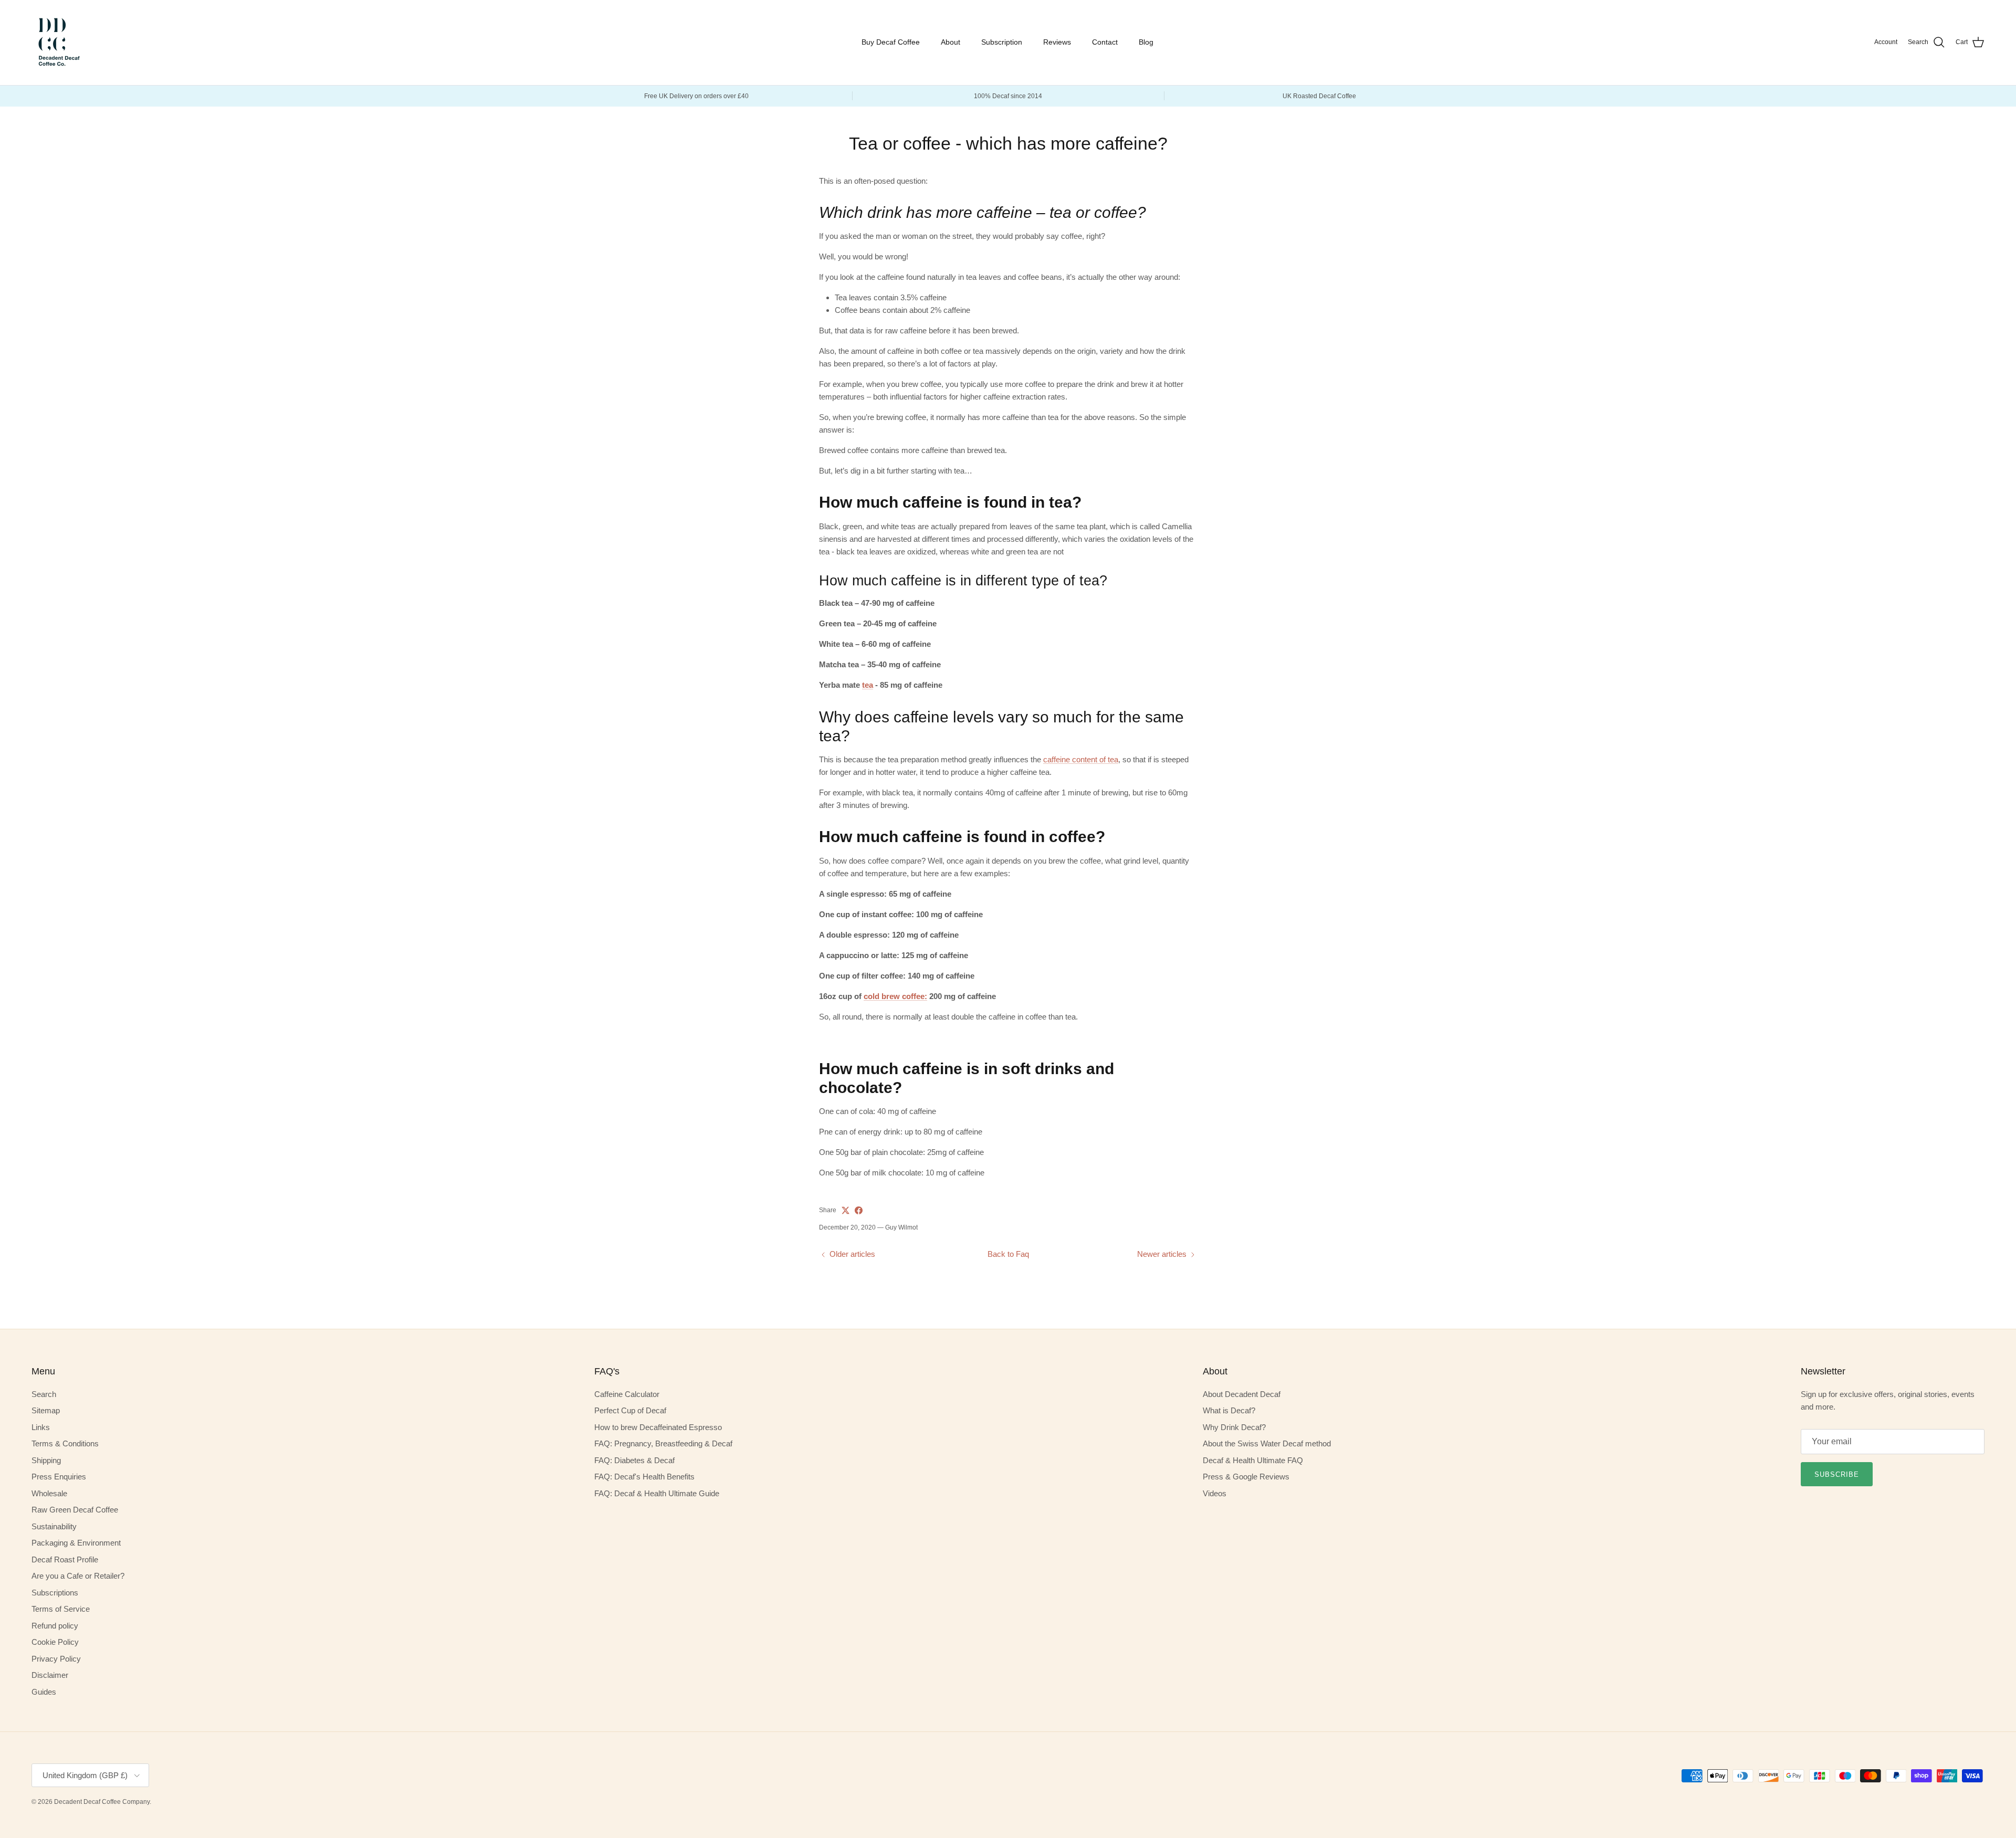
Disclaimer (50, 1675)
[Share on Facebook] (859, 1210)
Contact (1105, 42)
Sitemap (46, 1410)
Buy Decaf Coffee (891, 42)
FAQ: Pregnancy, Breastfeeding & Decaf (663, 1443)
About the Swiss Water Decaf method (1267, 1443)
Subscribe (1837, 1474)
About (951, 42)
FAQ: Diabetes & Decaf (634, 1460)
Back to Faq (1008, 1254)
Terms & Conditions (65, 1443)
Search (44, 1394)
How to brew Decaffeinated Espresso (658, 1427)
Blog (1146, 42)
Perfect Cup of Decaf (630, 1410)
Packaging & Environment (76, 1543)
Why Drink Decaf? (1234, 1427)
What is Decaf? (1229, 1410)
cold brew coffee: (895, 996)
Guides (44, 1692)
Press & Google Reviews (1246, 1477)
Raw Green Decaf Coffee (75, 1510)
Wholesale (49, 1493)
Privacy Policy (56, 1659)
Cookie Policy (55, 1642)
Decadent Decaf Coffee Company (102, 1802)
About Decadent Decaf (1242, 1394)
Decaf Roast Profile (65, 1559)
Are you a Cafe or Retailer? (78, 1576)
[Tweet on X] (846, 1210)
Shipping (46, 1460)
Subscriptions (55, 1593)
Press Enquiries (59, 1477)
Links (41, 1427)
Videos (1215, 1493)
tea (868, 685)
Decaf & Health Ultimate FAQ (1253, 1460)
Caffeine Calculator (627, 1394)
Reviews (1057, 42)
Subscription (1002, 42)
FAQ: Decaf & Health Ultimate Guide (657, 1493)
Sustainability (54, 1526)
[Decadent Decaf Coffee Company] (58, 43)
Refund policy (55, 1626)
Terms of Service (61, 1609)
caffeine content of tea (1081, 759)
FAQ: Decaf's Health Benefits (644, 1477)
